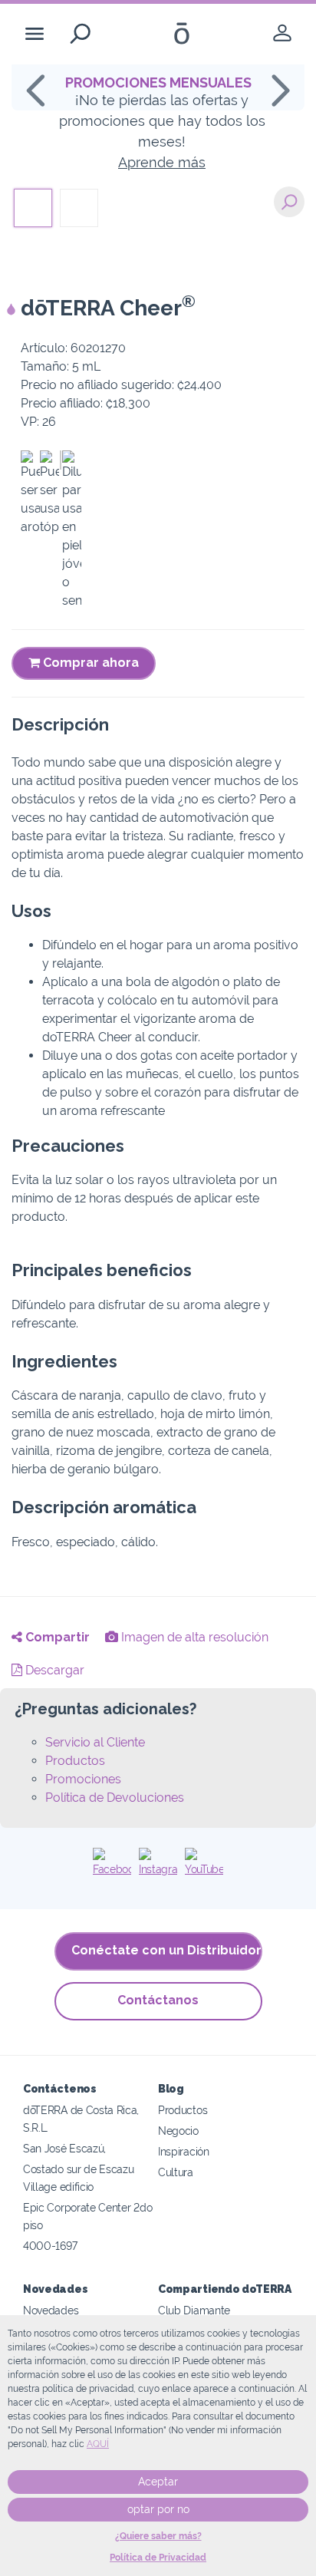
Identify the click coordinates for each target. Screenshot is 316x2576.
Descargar (53, 1670)
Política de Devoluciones (115, 1798)
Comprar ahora (89, 663)
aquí (98, 2444)
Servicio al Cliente (95, 1742)
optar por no (158, 2509)
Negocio (178, 2131)
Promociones (83, 1779)
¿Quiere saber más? (158, 2536)
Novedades (51, 2310)
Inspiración (184, 2151)
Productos (75, 1761)
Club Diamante (194, 2310)
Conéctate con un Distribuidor (166, 1950)
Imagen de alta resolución (193, 1637)
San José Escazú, (64, 2148)
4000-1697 (50, 2246)
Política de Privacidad (158, 2558)
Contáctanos (158, 2000)
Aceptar (158, 2482)
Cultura (176, 2172)
